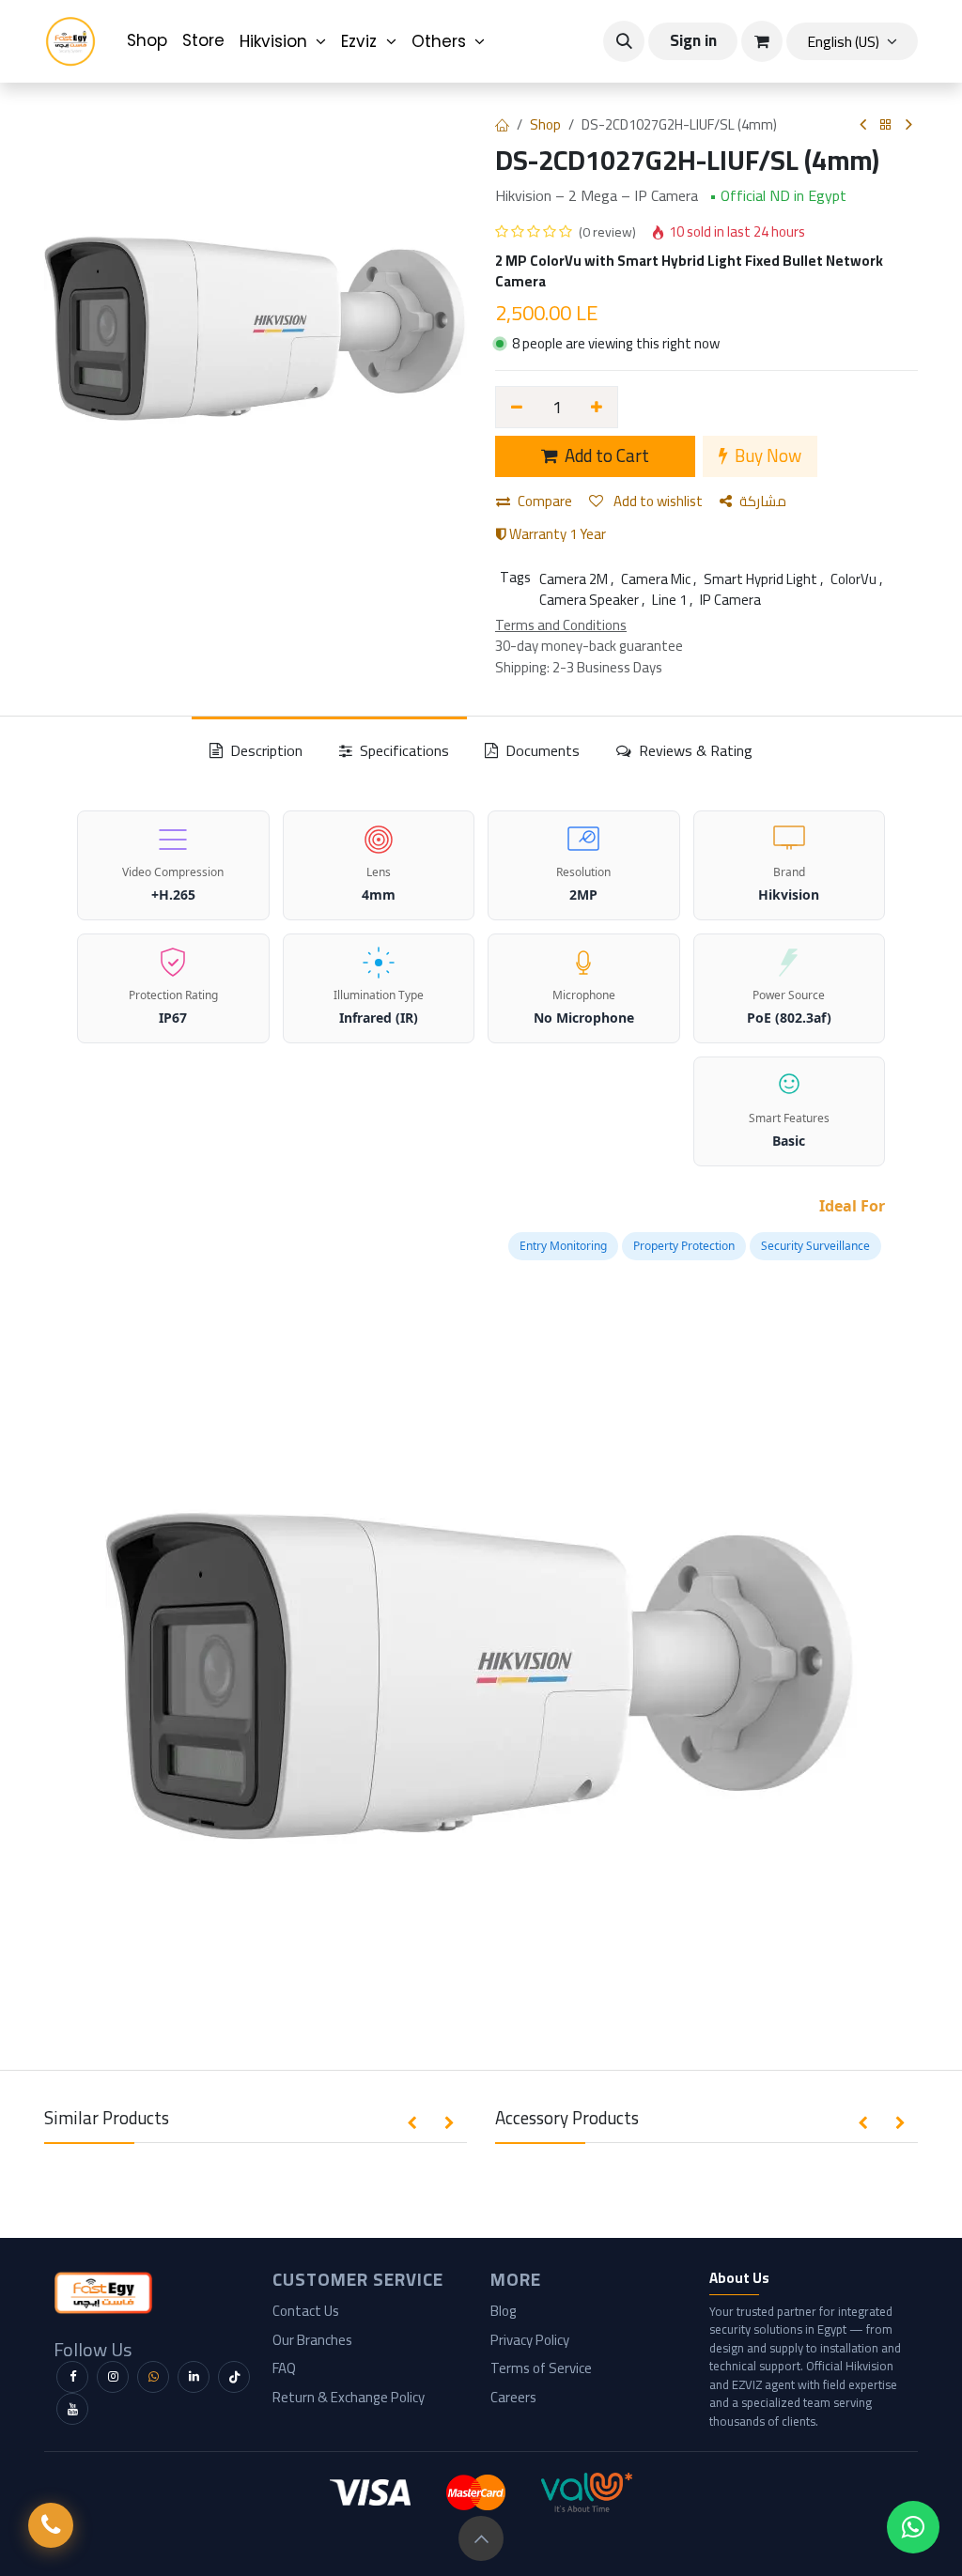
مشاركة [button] (763, 501)
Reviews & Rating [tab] (694, 750)
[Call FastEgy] (51, 2525)
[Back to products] (886, 125)
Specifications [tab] (403, 750)
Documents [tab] (541, 750)
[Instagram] (113, 2377)
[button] (624, 41)
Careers (513, 2397)
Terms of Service (541, 2368)
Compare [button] (545, 501)
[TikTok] (234, 2377)
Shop (545, 124)
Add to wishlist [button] (657, 501)
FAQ (284, 2368)
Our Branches (312, 2340)
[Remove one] (517, 407)
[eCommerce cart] (762, 41)
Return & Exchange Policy (349, 2397)
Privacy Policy (530, 2340)
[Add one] (597, 407)
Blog (504, 2311)
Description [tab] (264, 750)
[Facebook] (72, 2377)
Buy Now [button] (766, 456)
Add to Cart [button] (605, 456)
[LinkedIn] (194, 2377)
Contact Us (306, 2311)
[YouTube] (72, 2409)
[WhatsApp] (153, 2377)
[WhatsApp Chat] (913, 2527)
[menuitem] (147, 41)
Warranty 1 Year (556, 534)
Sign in (693, 40)
